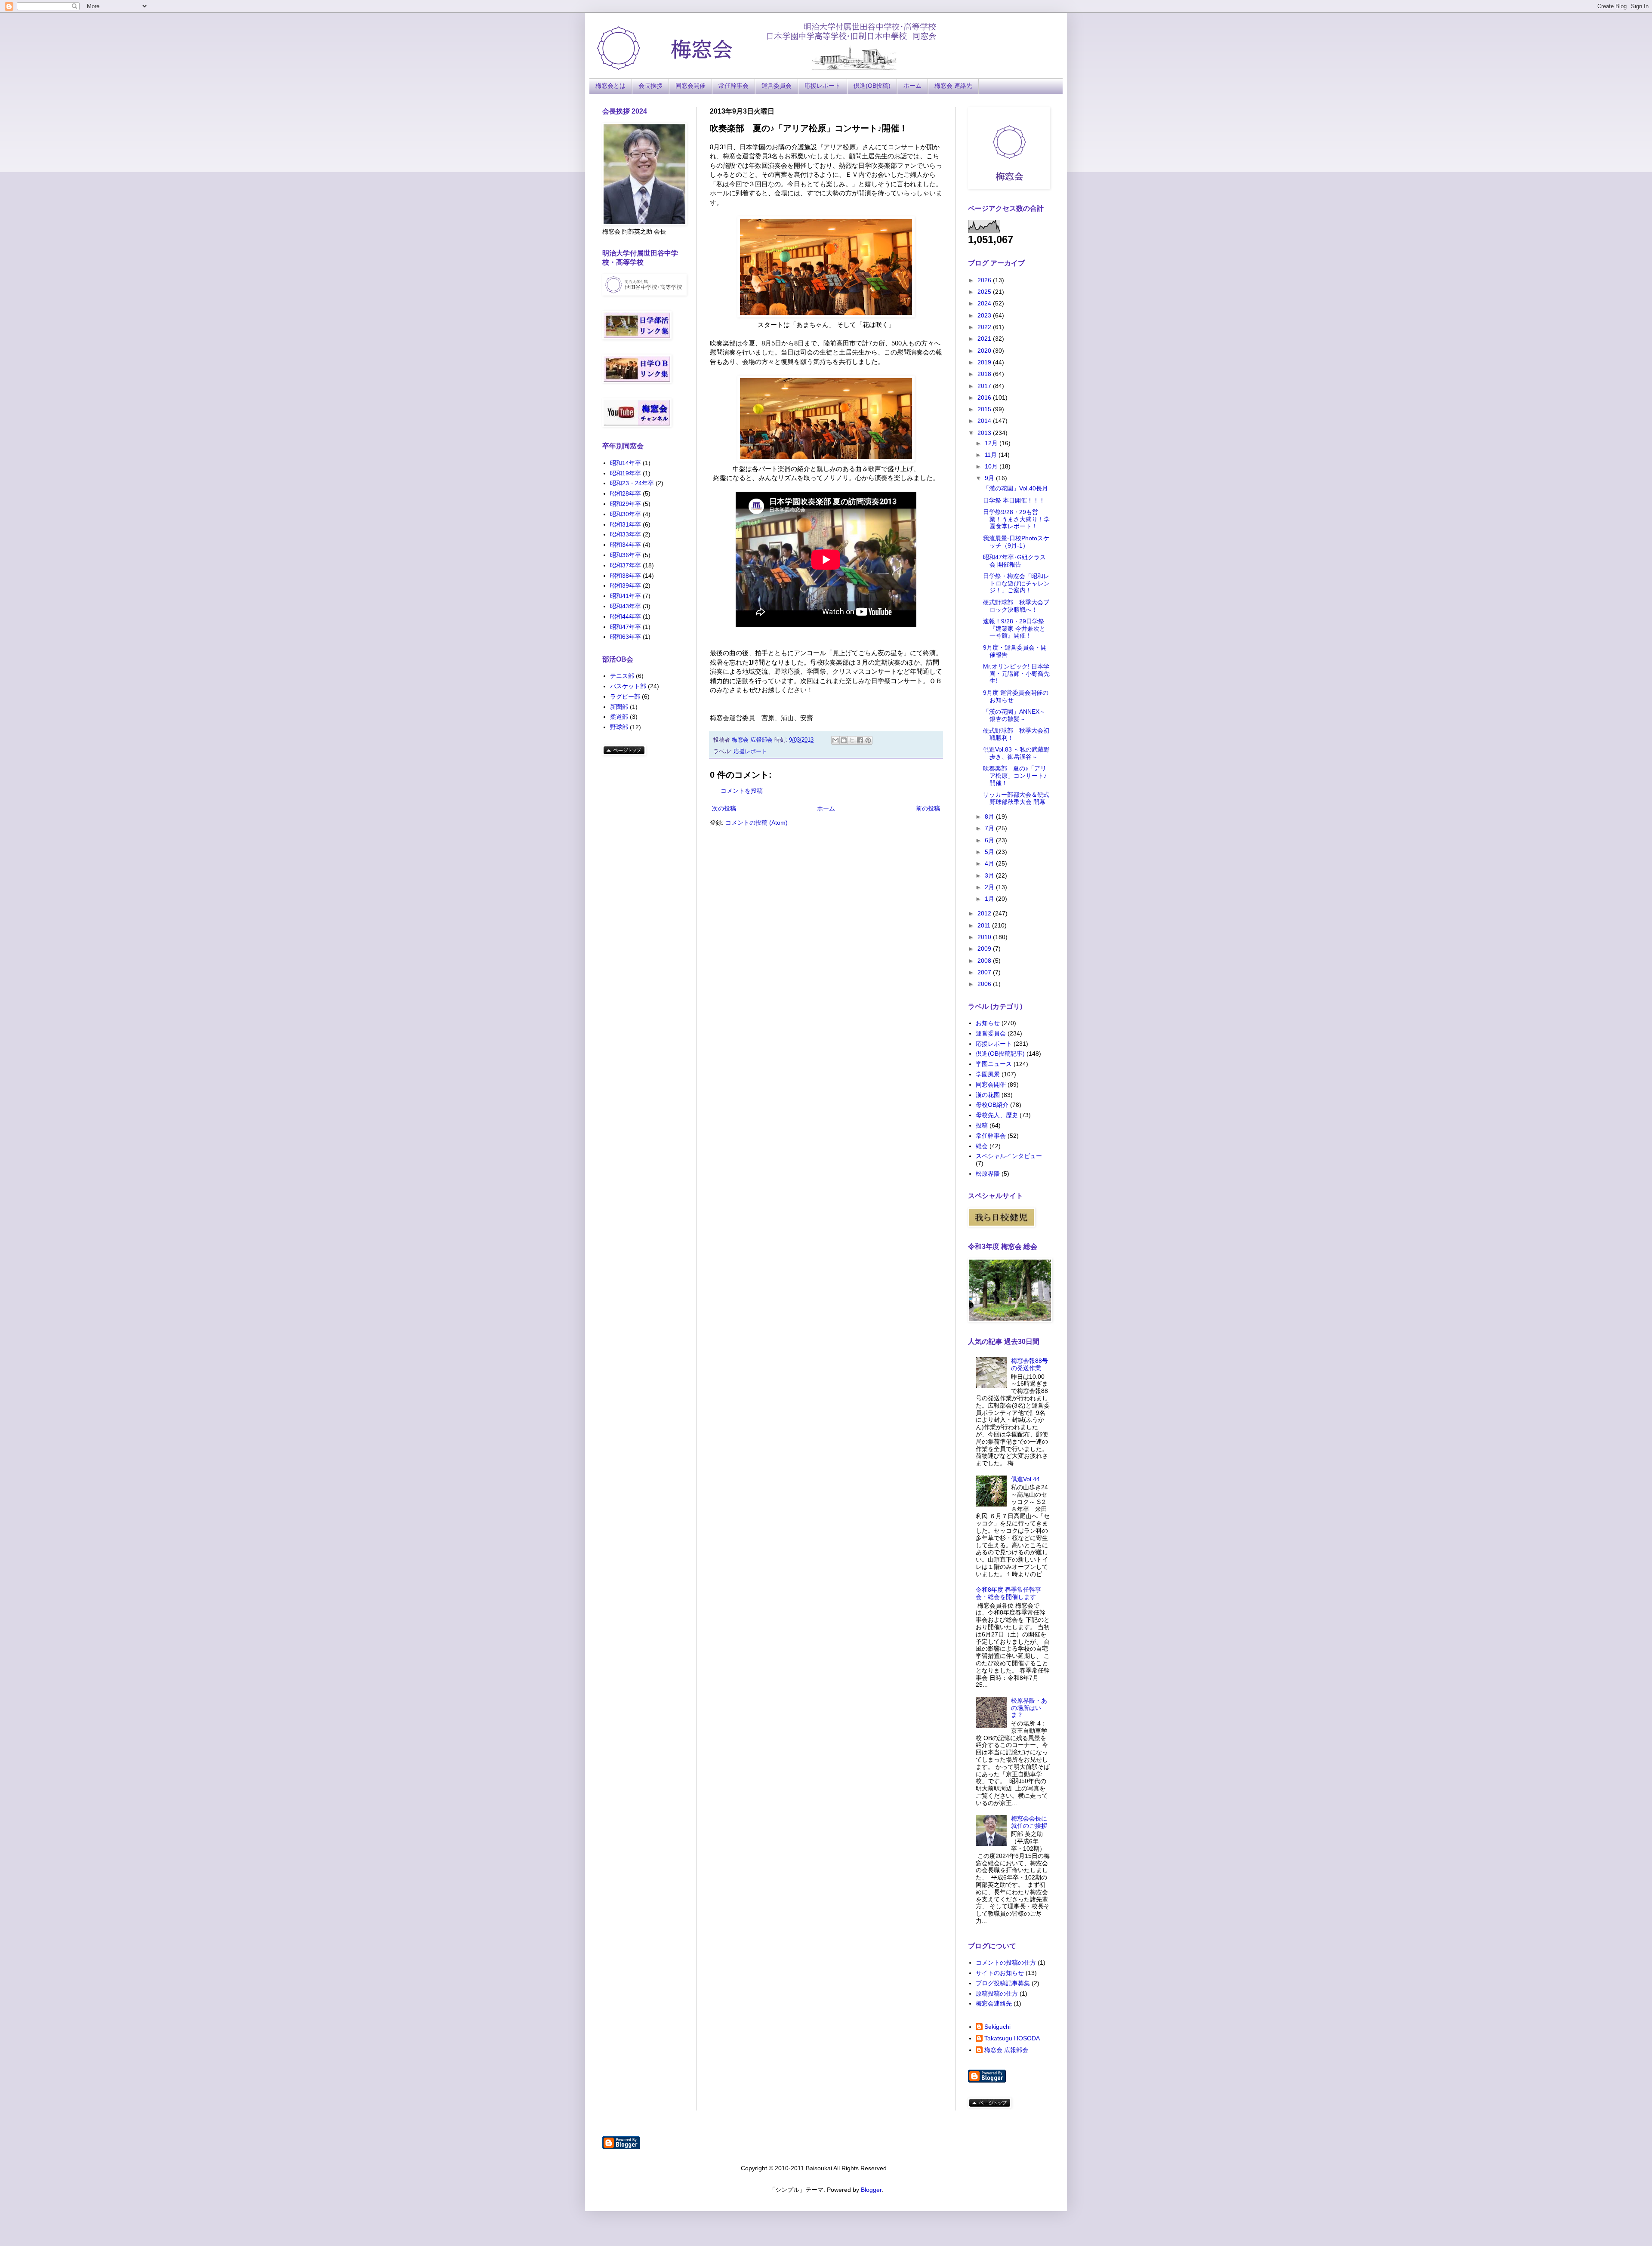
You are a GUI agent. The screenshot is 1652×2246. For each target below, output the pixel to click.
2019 (985, 362)
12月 (992, 443)
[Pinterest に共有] (868, 740)
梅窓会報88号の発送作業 (1029, 1364)
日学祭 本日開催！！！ (1014, 500)
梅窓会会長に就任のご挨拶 (1029, 1822)
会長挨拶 (650, 86)
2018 (985, 374)
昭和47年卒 (626, 627)
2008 (985, 961)
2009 (985, 949)
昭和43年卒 (626, 606)
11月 (992, 455)
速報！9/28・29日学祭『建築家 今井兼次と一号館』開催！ (1014, 629)
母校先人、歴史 (997, 1115)
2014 (985, 421)
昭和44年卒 (626, 616)
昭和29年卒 (626, 504)
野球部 (619, 727)
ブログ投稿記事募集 (1003, 1983)
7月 (990, 828)
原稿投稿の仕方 (997, 1993)
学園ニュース (994, 1064)
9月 (990, 478)
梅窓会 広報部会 (1006, 2050)
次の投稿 (724, 808)
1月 (990, 899)
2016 (985, 397)
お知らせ (988, 1023)
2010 (985, 937)
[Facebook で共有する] (860, 740)
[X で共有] (852, 740)
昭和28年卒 (626, 493)
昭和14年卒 (626, 463)
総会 (982, 1146)
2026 (985, 280)
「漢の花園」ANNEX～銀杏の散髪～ (1014, 715)
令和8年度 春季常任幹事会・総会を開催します (1008, 1593)
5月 (990, 852)
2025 (985, 292)
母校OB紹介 (992, 1105)
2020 (985, 351)
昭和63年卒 (626, 637)
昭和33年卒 (626, 534)
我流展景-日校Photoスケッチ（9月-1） (1016, 542)
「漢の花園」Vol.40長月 (1016, 488)
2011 (985, 925)
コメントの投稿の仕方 (1006, 1963)
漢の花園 (988, 1095)
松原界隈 (988, 1174)
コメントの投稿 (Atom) (757, 823)
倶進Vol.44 (1025, 1479)
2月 (990, 887)
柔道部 (619, 717)
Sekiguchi (997, 2027)
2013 (985, 433)
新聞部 (619, 707)
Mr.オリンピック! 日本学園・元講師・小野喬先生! (1016, 674)
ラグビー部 (625, 696)
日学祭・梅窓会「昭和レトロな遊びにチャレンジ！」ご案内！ (1016, 583)
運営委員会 (777, 86)
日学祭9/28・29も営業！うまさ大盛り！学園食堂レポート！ (1016, 519)
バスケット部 (628, 686)
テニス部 (622, 676)
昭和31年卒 (626, 524)
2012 (985, 913)
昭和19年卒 (626, 473)
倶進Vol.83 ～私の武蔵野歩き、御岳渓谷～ (1016, 753)
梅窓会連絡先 (994, 2003)
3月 (990, 875)
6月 (990, 840)
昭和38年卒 (626, 576)
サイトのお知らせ (1000, 1973)
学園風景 (988, 1074)
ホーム (912, 86)
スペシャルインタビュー (1009, 1156)
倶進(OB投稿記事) (1000, 1054)
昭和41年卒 (626, 596)
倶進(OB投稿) (872, 86)
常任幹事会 (734, 86)
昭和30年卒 (626, 514)
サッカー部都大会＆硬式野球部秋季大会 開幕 (1016, 798)
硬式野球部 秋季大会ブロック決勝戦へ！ (1016, 606)
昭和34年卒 (626, 545)
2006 (985, 984)
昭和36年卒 (626, 555)
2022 (985, 327)
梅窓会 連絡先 (953, 86)
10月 (992, 466)
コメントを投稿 (742, 791)
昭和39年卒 (626, 585)
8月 (990, 816)
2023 (985, 315)
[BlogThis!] (844, 740)
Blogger (871, 2190)
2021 (985, 339)
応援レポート (823, 86)
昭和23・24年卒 (632, 483)
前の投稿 (928, 808)
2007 (985, 972)
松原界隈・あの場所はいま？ (1029, 1708)
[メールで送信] (835, 740)
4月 (990, 863)
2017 (985, 386)
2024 (985, 303)
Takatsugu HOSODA (1012, 2038)
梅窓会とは (610, 86)
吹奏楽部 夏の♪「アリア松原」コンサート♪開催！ (1015, 776)
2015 (985, 409)
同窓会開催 (690, 86)
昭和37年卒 (626, 565)
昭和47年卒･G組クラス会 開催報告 (1014, 561)
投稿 (982, 1125)
